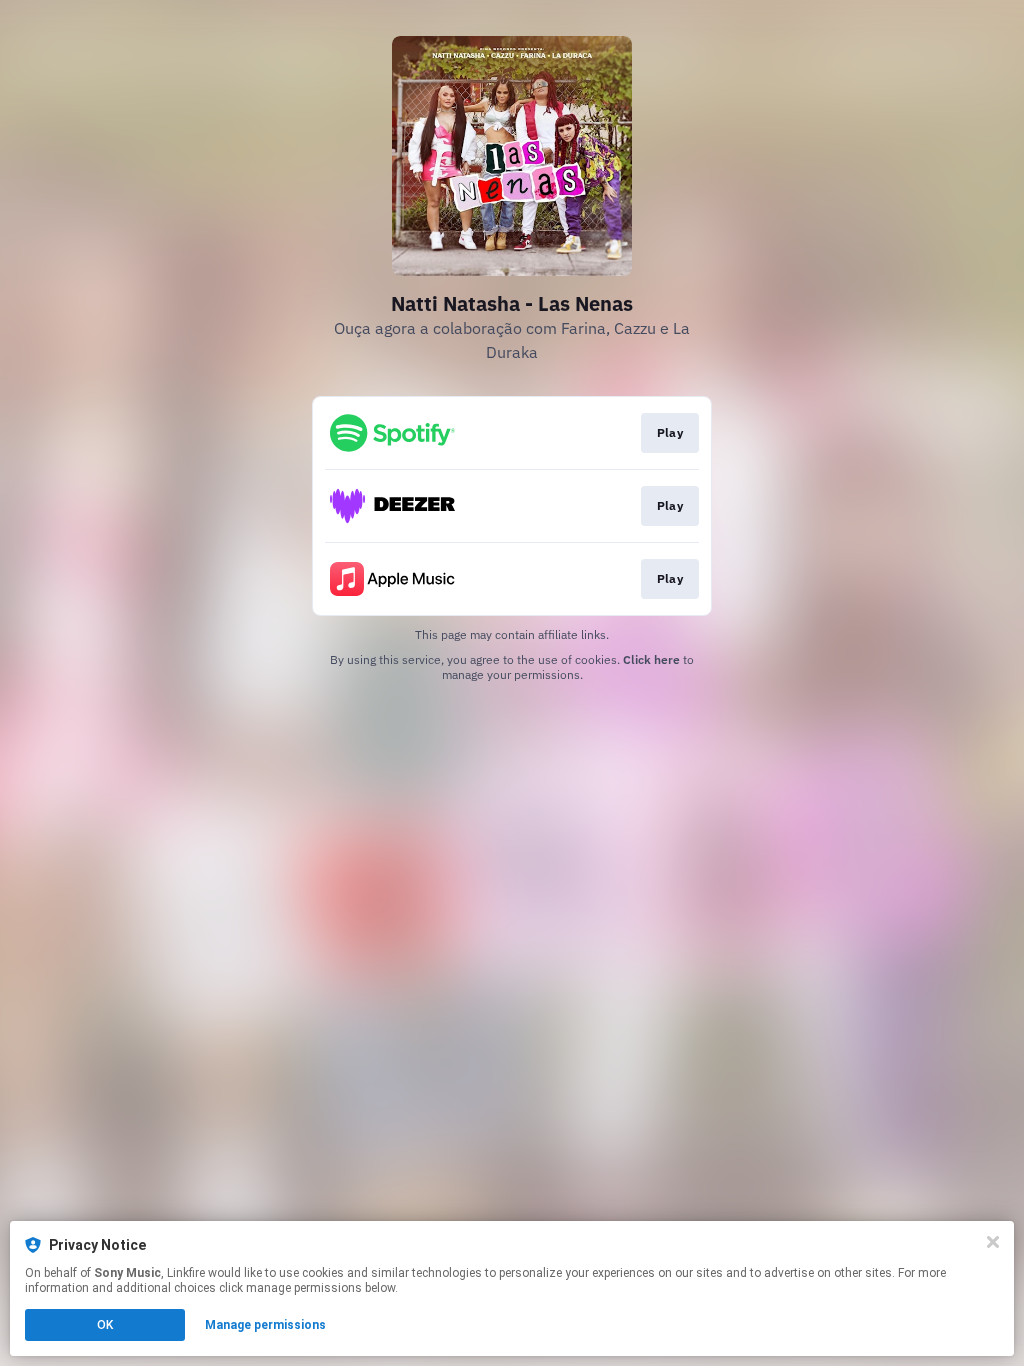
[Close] (993, 1242)
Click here (651, 659)
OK (105, 1325)
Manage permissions (265, 1325)
